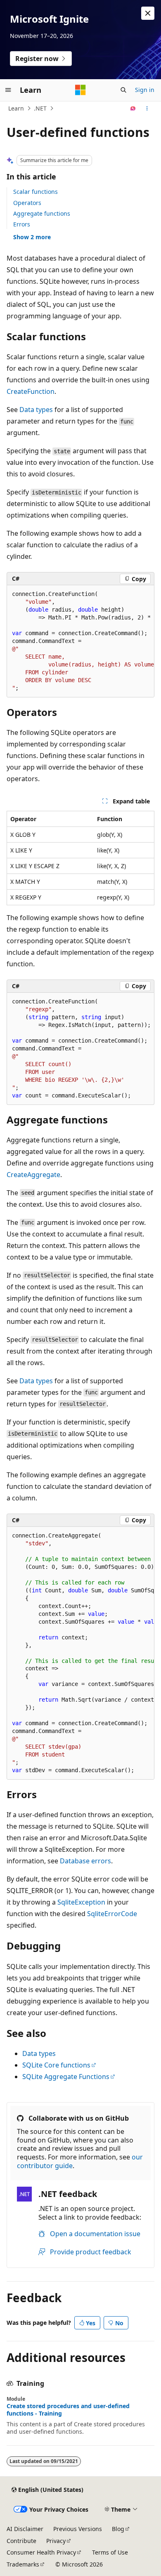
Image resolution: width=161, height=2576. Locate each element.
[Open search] (123, 90)
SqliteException (81, 1902)
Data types (36, 410)
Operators (27, 203)
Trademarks (23, 2564)
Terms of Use (110, 2552)
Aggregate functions (42, 213)
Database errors (85, 1861)
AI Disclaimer (25, 2529)
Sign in (145, 90)
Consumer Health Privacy (41, 2552)
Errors (22, 224)
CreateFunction (31, 391)
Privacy (56, 2541)
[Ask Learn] (133, 108)
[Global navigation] (8, 90)
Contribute (21, 2541)
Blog (118, 2529)
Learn (16, 108)
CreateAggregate (33, 1175)
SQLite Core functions (56, 2065)
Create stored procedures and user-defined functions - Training (68, 2410)
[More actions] (147, 108)
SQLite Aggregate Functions (66, 2077)
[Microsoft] (80, 90)
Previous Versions (78, 2529)
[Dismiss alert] (148, 13)
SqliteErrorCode (112, 1914)
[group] (80, 641)
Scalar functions (36, 192)
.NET (40, 108)
